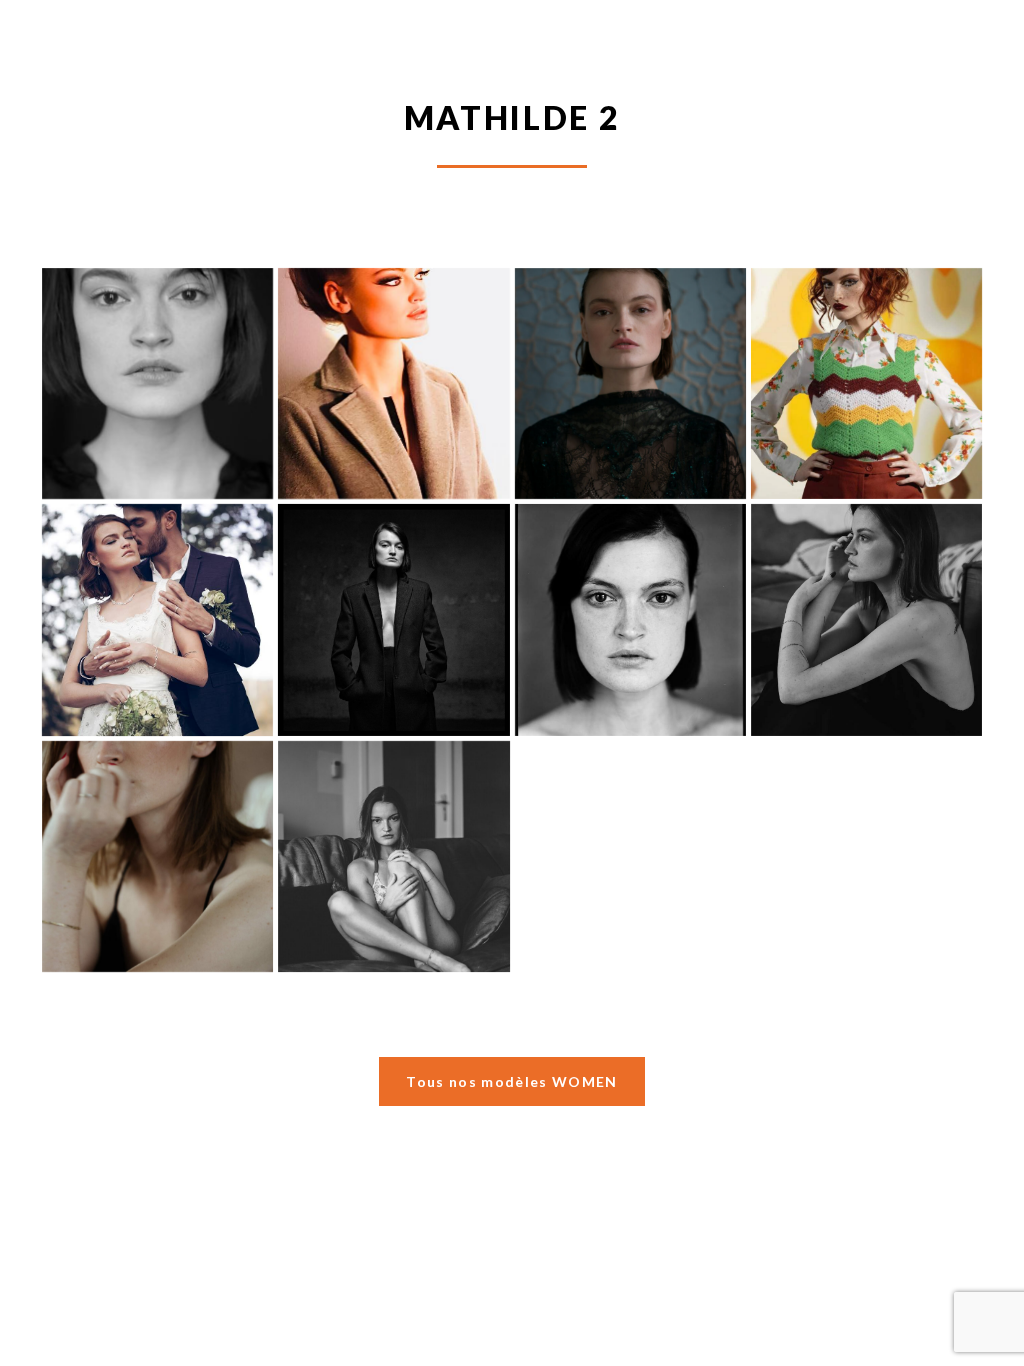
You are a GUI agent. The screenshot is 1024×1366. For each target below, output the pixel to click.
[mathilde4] (866, 383)
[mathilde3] (157, 619)
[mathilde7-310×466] (157, 383)
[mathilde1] (630, 619)
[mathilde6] (393, 383)
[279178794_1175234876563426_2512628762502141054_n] (157, 856)
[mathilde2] (393, 619)
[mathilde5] (630, 383)
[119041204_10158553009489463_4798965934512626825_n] (393, 856)
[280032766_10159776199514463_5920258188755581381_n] (866, 619)
